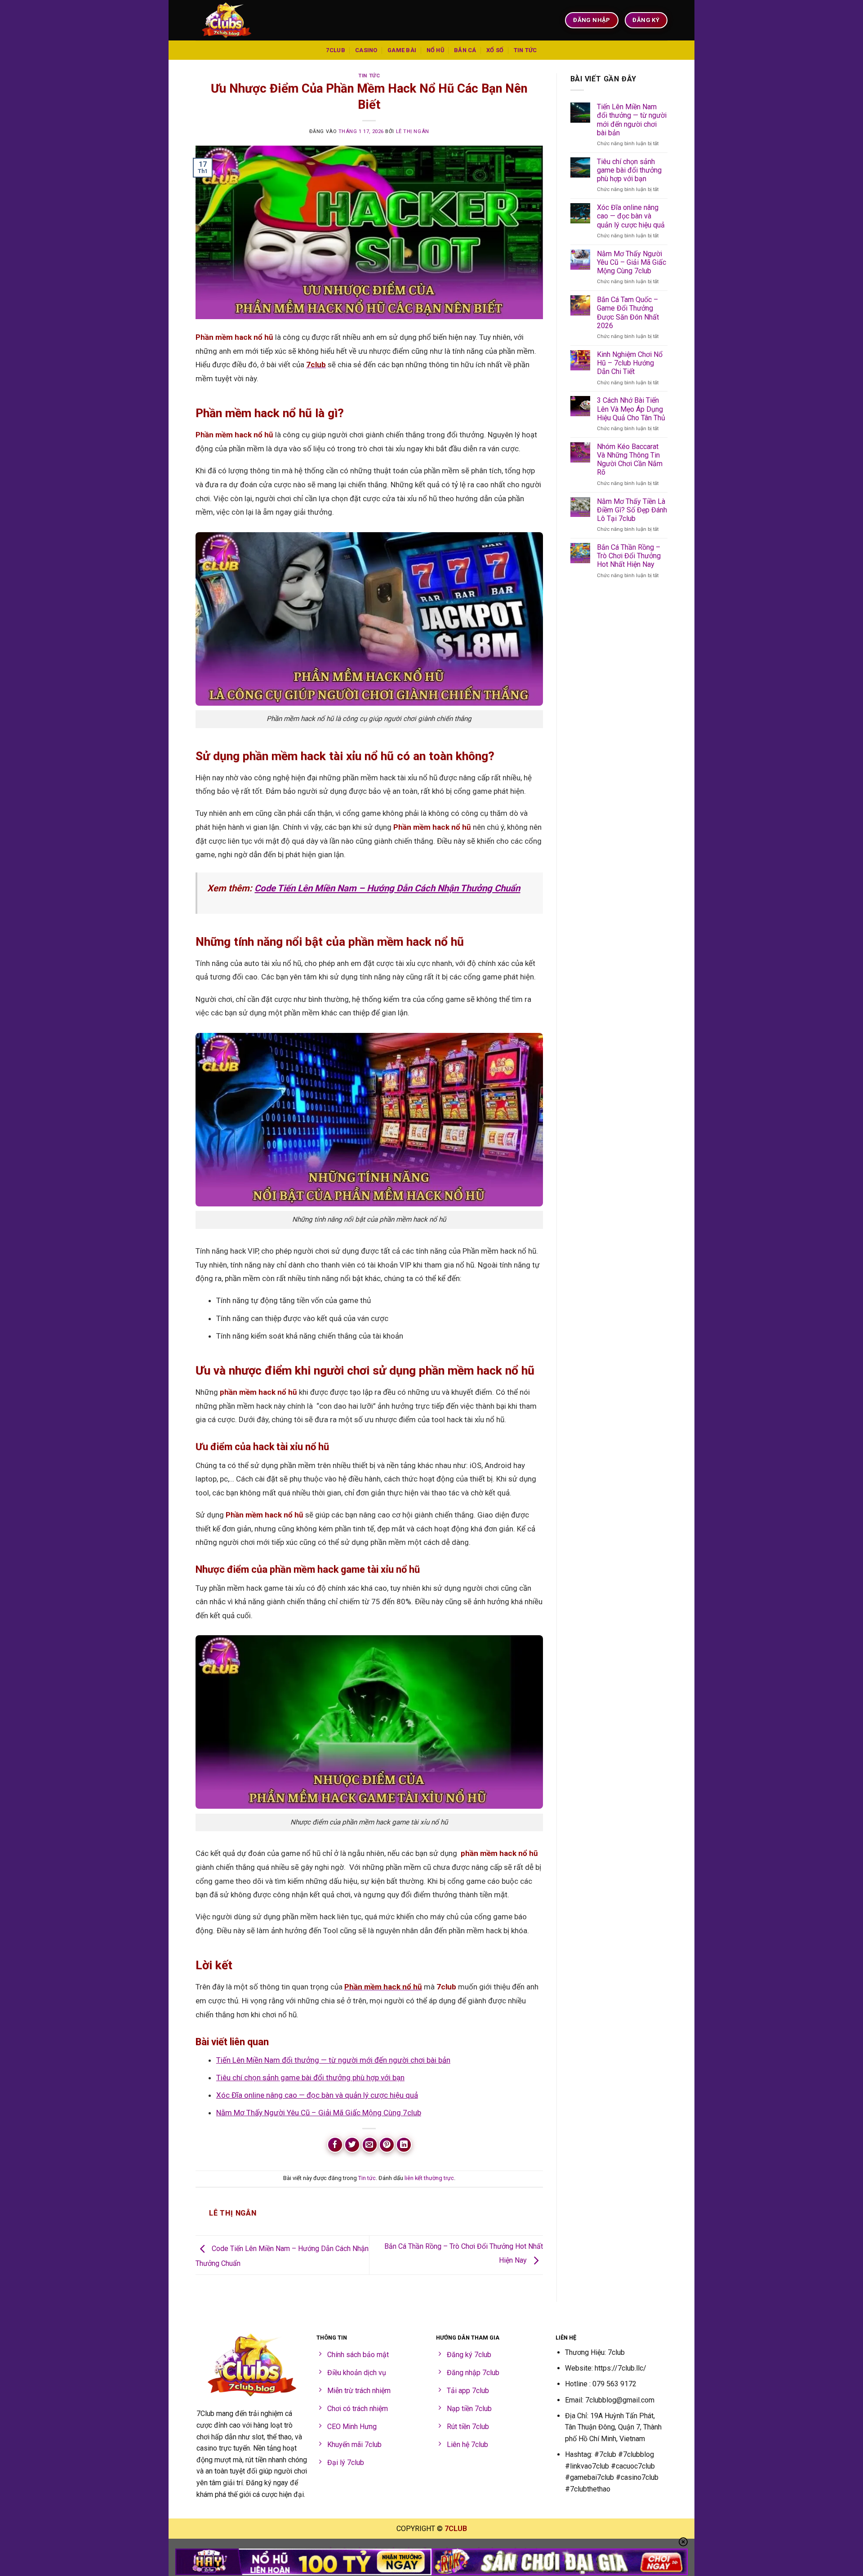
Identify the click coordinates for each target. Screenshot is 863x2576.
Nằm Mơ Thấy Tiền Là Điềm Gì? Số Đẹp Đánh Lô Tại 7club (632, 510)
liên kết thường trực (429, 2178)
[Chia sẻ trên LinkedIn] (404, 2145)
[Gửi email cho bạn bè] (370, 2145)
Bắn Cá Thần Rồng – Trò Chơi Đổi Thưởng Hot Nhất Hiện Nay (629, 556)
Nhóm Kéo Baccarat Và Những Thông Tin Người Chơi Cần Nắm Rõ (630, 460)
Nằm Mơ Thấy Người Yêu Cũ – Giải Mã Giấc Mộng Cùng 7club (319, 2113)
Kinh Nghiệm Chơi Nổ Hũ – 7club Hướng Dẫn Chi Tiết (630, 363)
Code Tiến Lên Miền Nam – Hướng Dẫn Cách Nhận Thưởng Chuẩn (387, 888)
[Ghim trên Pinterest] (387, 2145)
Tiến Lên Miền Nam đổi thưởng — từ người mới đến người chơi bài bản (333, 2060)
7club (335, 50)
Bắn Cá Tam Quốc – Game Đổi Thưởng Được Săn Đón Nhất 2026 (628, 313)
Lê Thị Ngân (413, 131)
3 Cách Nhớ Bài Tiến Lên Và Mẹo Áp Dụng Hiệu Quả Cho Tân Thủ (631, 409)
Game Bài (402, 50)
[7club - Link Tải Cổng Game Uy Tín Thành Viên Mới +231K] (240, 20)
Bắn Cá (465, 50)
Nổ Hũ (435, 50)
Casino (366, 50)
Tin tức (525, 50)
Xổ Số (495, 50)
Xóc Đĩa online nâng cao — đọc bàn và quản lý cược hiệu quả (317, 2095)
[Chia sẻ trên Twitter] (352, 2145)
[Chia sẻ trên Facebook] (335, 2145)
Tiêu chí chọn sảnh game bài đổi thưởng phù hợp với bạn (310, 2078)
